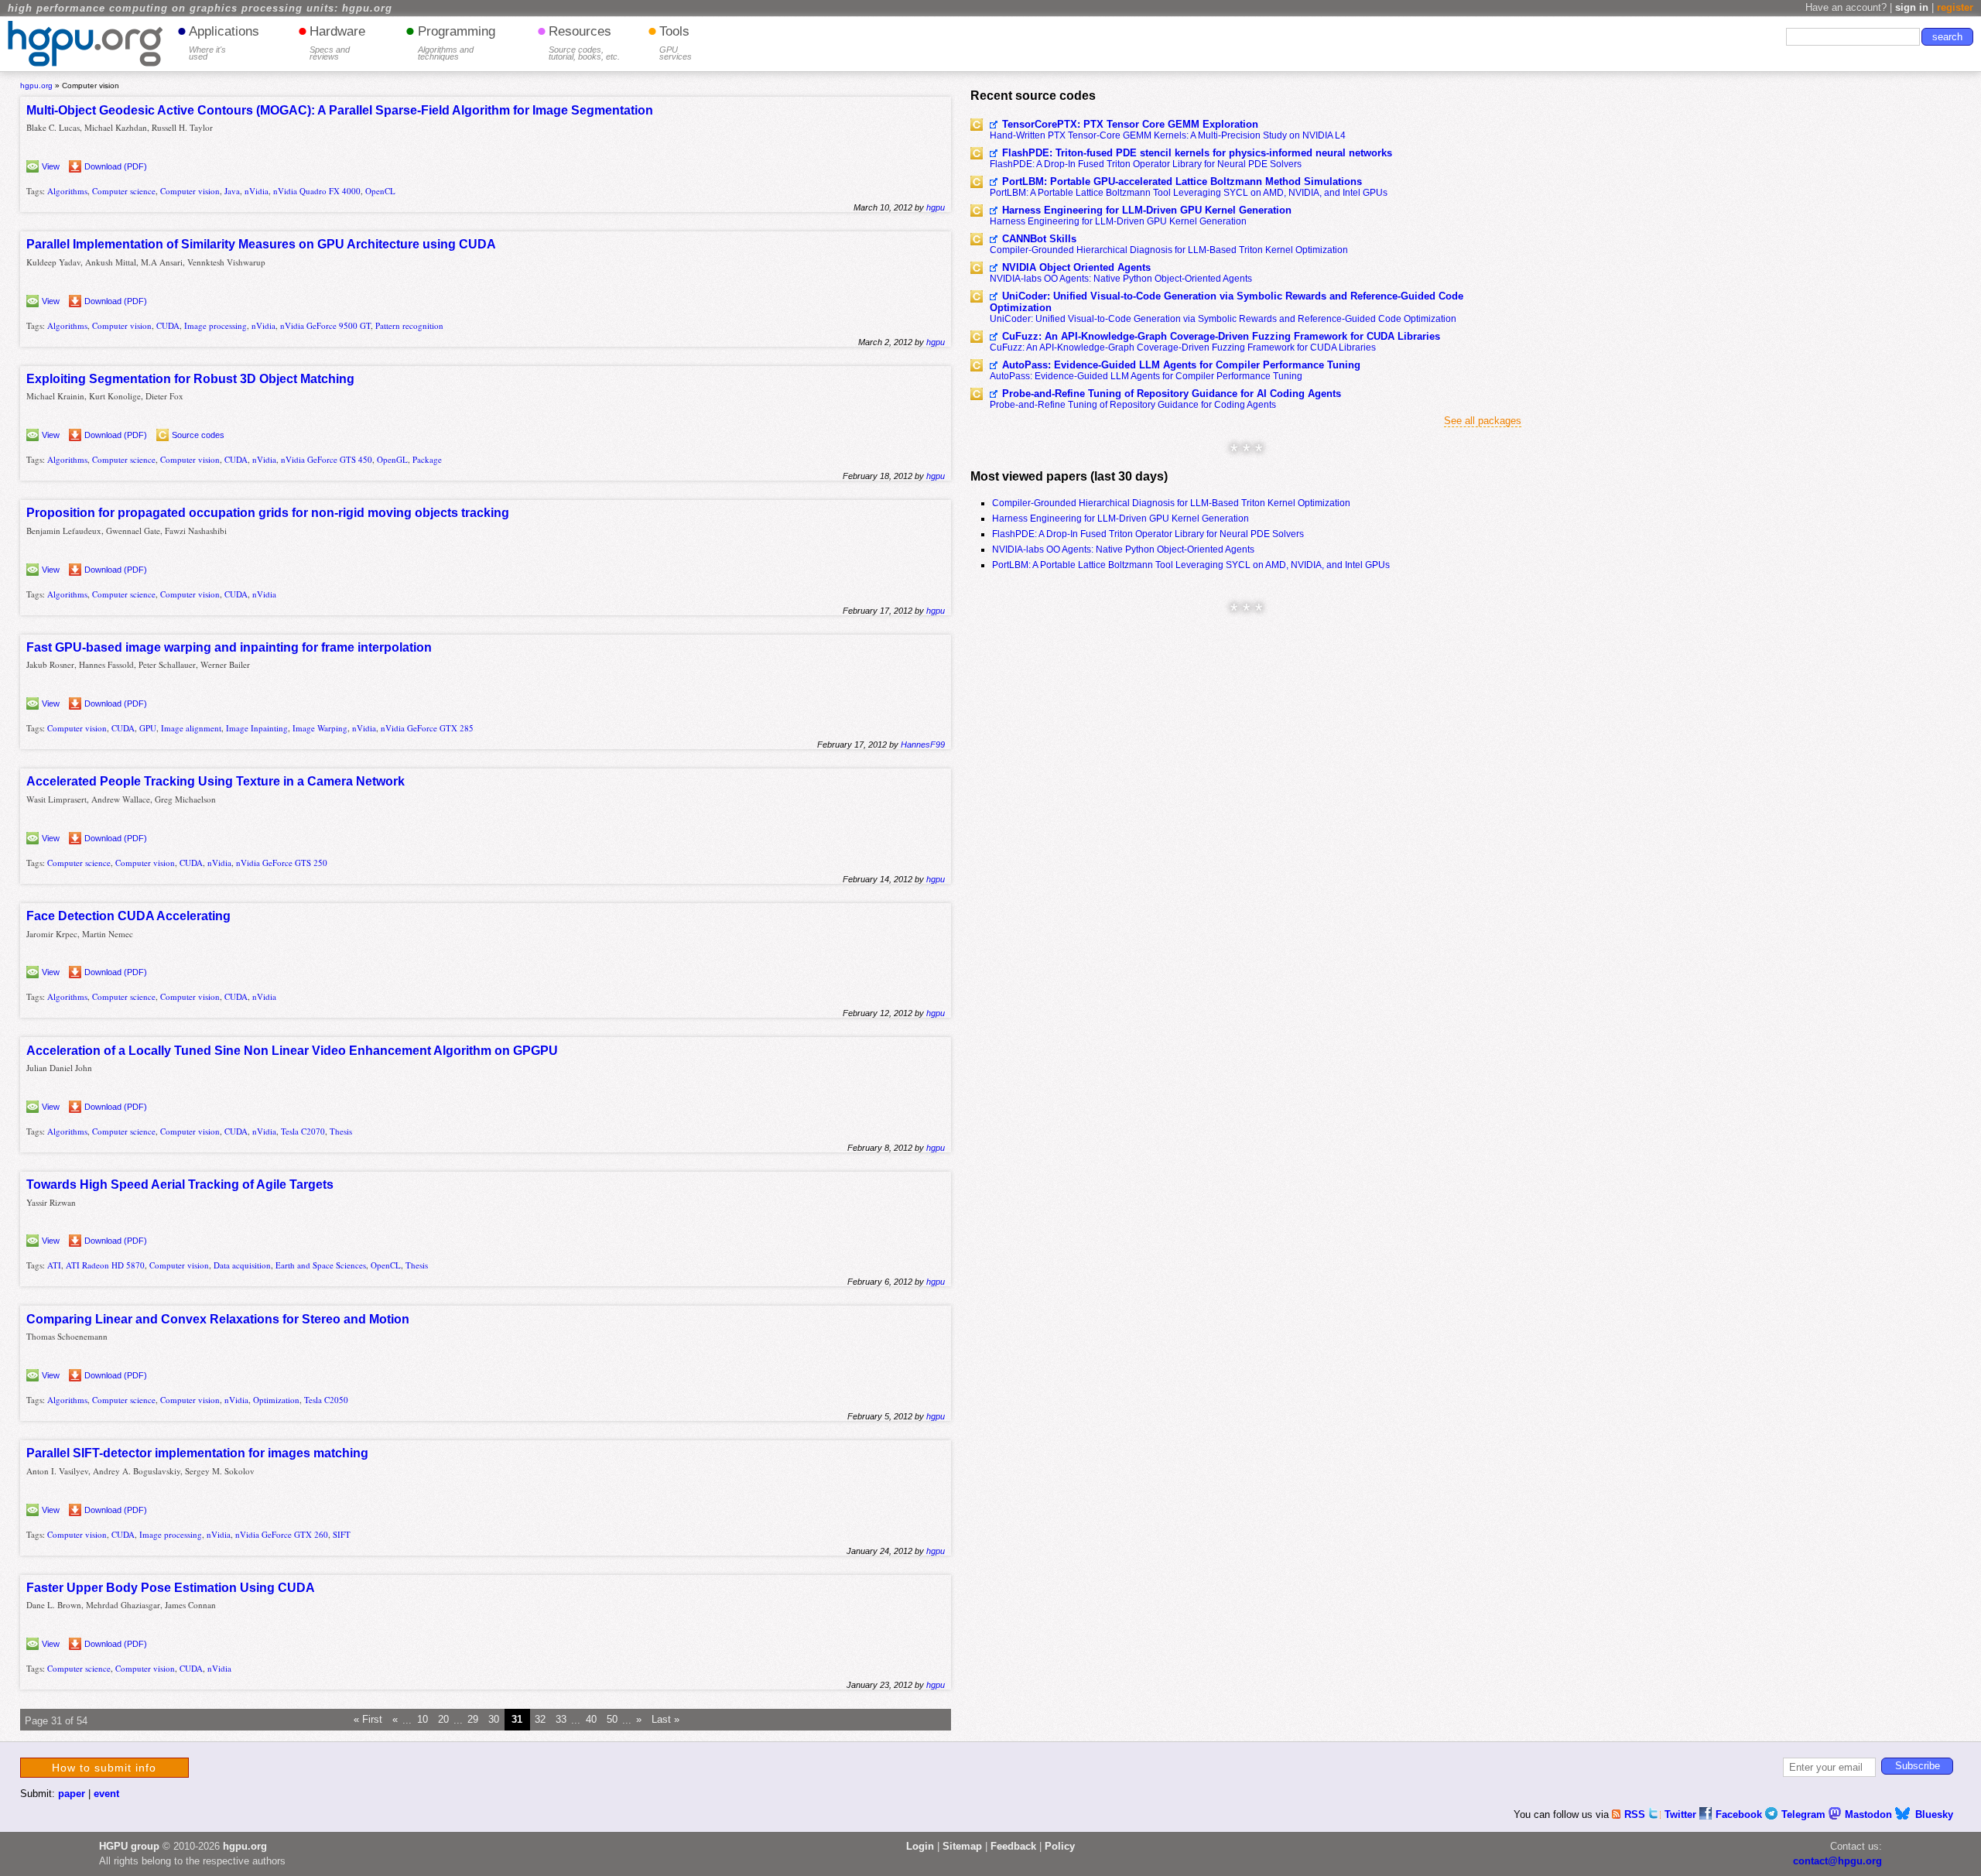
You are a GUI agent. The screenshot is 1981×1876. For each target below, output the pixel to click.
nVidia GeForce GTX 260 (282, 1534)
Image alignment (191, 728)
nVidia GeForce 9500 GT (325, 325)
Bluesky (1934, 1814)
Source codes (198, 435)
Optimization (276, 1400)
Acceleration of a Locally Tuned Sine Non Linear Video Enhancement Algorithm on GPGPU (292, 1051)
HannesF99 (923, 745)
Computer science (124, 191)
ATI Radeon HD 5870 (105, 1265)
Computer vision (190, 191)
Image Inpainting (257, 728)
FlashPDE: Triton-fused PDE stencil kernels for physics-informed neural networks (1197, 153)
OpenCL (380, 191)
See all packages (1483, 421)
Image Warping (320, 728)
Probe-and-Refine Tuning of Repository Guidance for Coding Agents (1133, 405)
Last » (665, 1720)
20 (443, 1720)
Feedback (1013, 1846)
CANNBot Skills (1039, 239)
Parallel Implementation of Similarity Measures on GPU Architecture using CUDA (261, 244)
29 (473, 1720)
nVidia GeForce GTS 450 (327, 459)
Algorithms (67, 191)
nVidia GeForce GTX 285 (427, 728)
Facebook (1740, 1814)
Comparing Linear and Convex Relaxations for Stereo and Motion (218, 1319)
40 (591, 1720)
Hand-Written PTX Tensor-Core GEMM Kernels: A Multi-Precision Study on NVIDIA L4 (1168, 135)
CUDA (168, 325)
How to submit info (104, 1768)
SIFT (342, 1534)
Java (232, 191)
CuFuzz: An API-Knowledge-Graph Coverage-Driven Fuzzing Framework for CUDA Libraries (1221, 336)
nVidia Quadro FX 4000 (317, 191)
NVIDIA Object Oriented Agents (1076, 267)
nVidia (257, 191)
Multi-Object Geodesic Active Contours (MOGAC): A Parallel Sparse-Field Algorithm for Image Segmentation (340, 110)
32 (540, 1720)
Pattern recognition (409, 325)
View (51, 166)
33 (561, 1720)
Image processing (216, 325)
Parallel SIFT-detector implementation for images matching (197, 1453)
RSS (1636, 1814)
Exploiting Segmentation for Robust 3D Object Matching (190, 379)
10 (423, 1720)
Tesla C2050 (326, 1400)
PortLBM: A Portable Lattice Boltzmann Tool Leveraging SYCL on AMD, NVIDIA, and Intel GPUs (1189, 193)
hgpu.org (36, 86)
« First (368, 1720)
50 (612, 1720)
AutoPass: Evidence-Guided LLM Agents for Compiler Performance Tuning (1181, 365)
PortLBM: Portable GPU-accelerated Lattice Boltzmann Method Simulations (1182, 181)
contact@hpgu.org (1837, 1861)
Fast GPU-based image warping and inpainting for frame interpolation (229, 647)
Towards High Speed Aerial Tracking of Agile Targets (180, 1184)
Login (920, 1846)
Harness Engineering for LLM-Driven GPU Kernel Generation (1147, 210)
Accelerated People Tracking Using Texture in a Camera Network (216, 781)
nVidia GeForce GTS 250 (282, 863)
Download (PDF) (116, 166)
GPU (148, 728)
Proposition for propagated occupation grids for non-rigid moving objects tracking (268, 513)
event (106, 1794)
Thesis (341, 1131)
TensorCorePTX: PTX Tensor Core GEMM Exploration (1130, 124)
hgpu (936, 207)
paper (72, 1794)
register (1955, 7)
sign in (1912, 7)
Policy (1060, 1846)
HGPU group (129, 1846)
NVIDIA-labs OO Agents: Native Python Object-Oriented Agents (1121, 279)
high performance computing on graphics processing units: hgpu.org (200, 9)
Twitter (1682, 1814)
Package (427, 459)
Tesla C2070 (303, 1131)
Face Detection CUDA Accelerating (128, 916)
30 (494, 1720)
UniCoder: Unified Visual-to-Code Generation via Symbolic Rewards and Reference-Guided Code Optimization (1227, 302)
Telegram (1805, 1814)
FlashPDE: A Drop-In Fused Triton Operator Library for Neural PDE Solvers (1146, 164)
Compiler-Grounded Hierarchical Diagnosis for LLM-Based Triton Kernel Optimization (1169, 250)
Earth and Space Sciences (321, 1265)
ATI (54, 1265)
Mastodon (1870, 1814)
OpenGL (392, 459)
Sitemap (962, 1846)
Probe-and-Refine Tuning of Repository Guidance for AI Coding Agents (1172, 394)
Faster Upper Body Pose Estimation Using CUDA (171, 1588)
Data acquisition (242, 1265)
